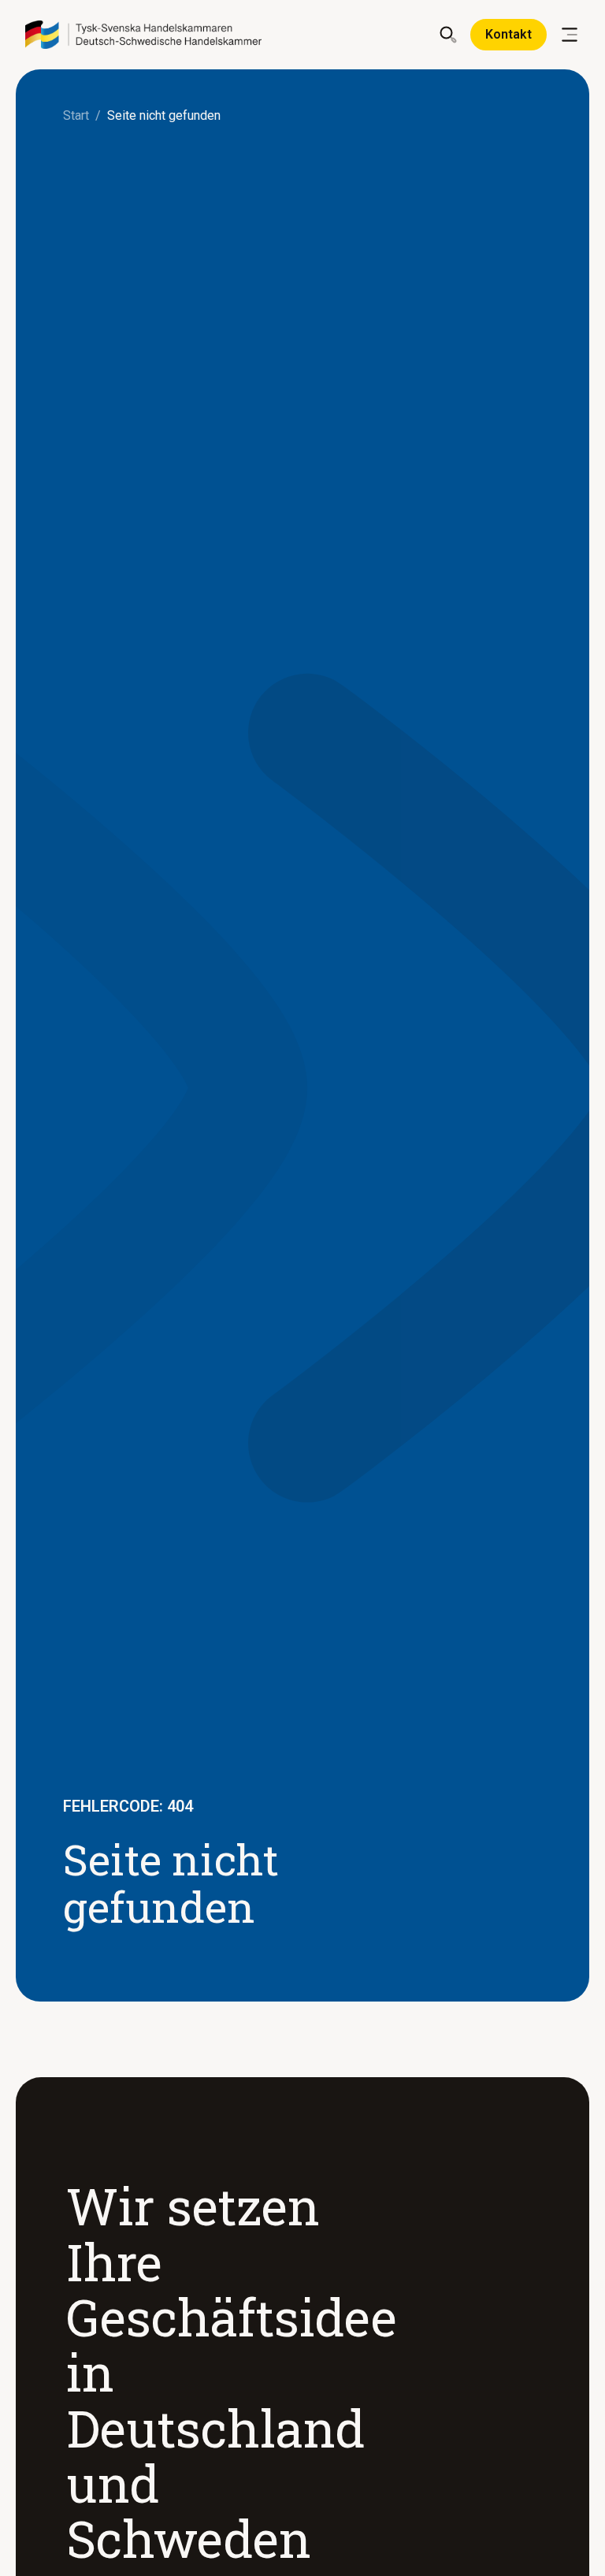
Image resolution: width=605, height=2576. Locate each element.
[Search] (448, 35)
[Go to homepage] (143, 35)
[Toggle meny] (570, 35)
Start (76, 115)
